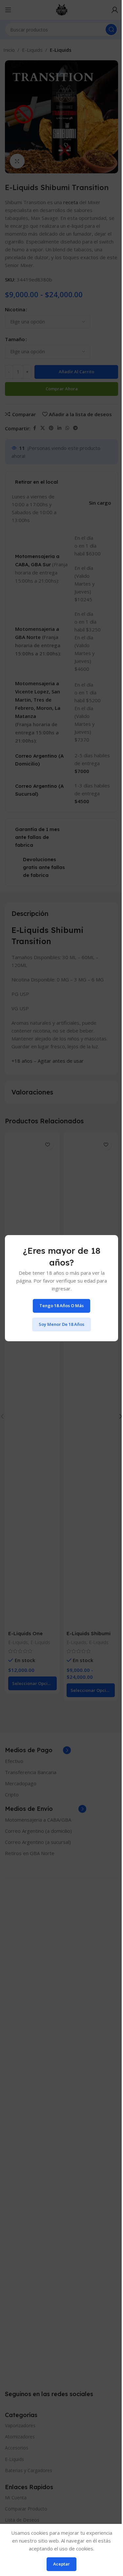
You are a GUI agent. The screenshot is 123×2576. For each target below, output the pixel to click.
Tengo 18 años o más (61, 1306)
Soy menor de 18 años (61, 1324)
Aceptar (61, 2564)
